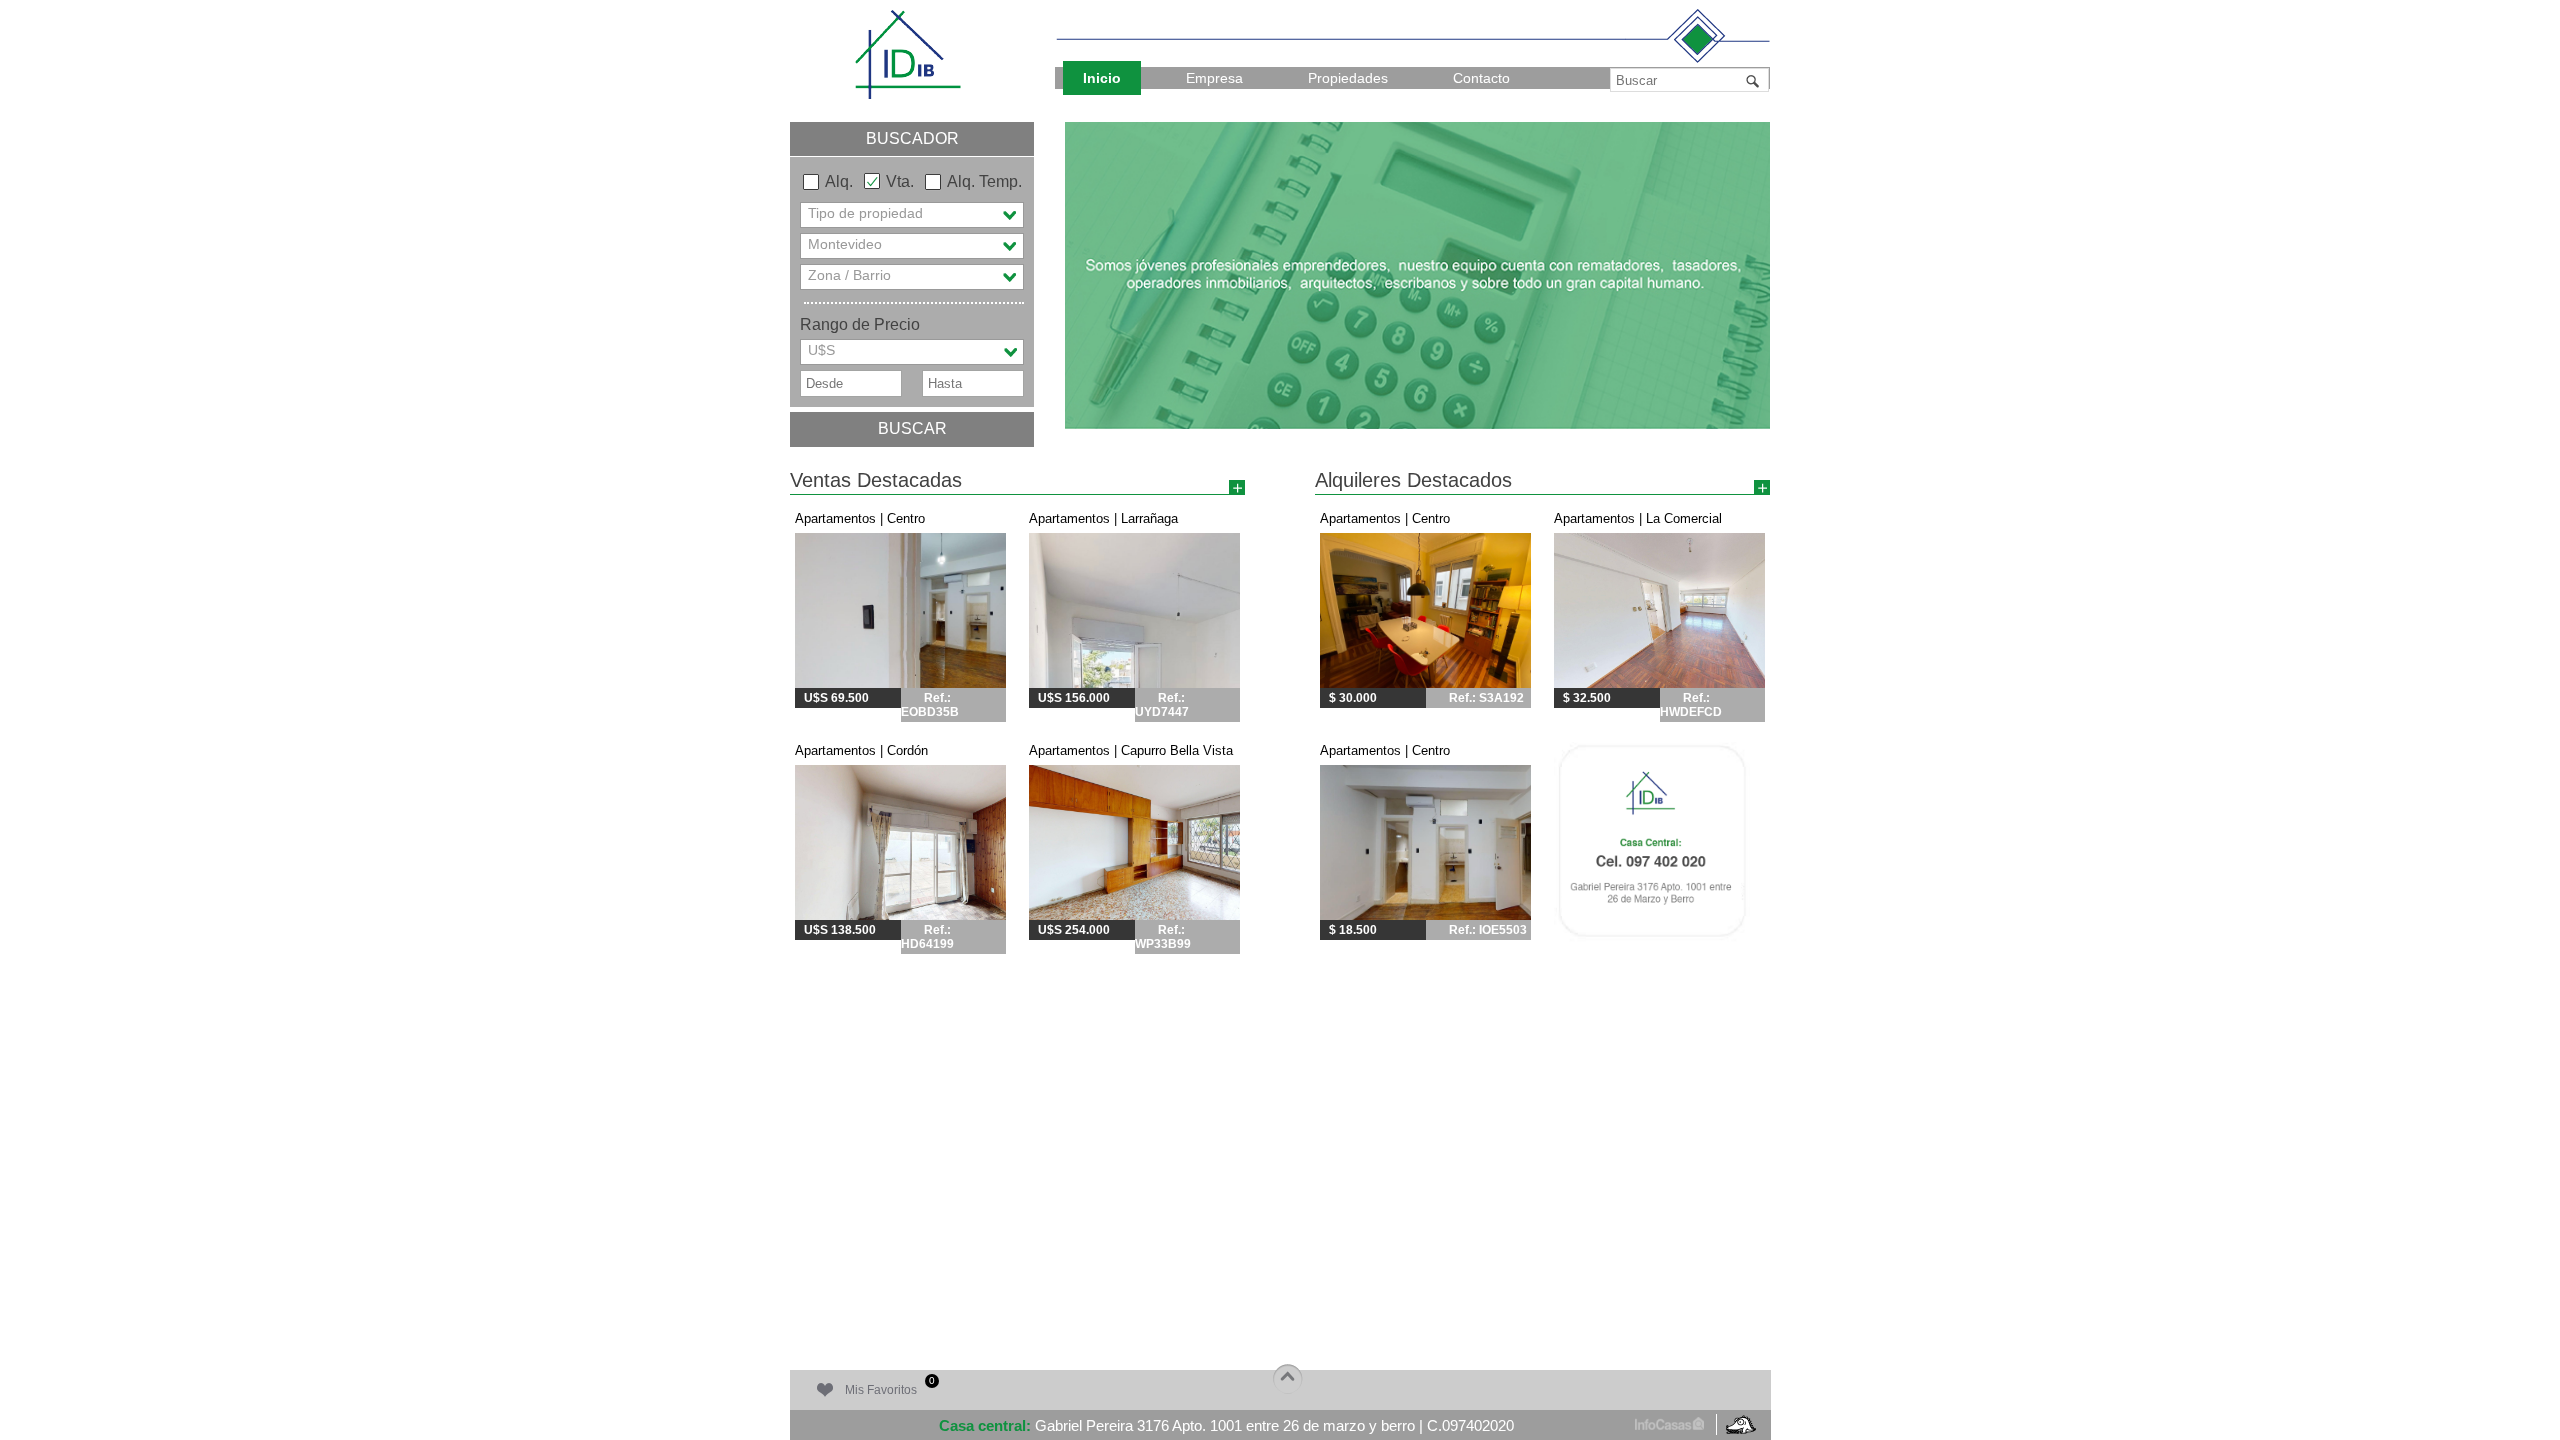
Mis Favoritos (890, 1386)
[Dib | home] (908, 52)
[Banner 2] (1417, 275)
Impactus (1740, 1423)
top (1287, 1379)
